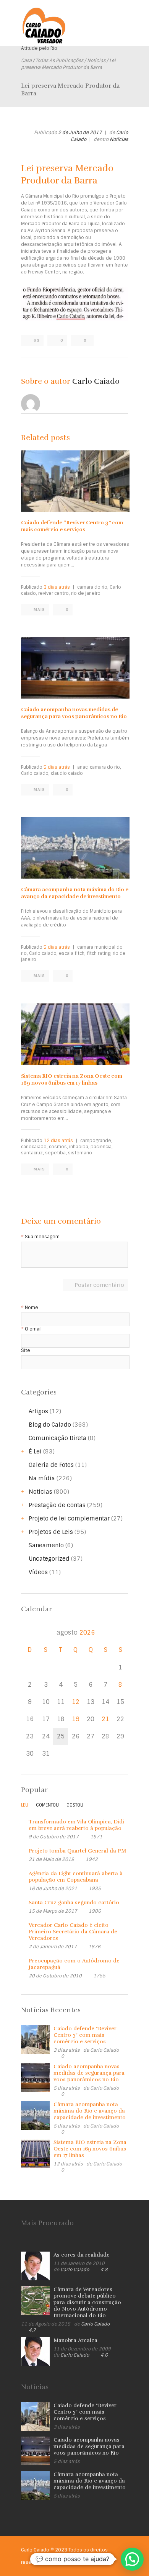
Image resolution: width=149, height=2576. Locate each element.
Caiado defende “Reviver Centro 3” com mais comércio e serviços (72, 526)
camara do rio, (93, 587)
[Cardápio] (122, 18)
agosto (76, 1633)
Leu (25, 1805)
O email (33, 1329)
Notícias (96, 61)
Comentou (47, 1805)
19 (76, 1719)
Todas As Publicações (59, 61)
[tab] (25, 1807)
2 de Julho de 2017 (80, 133)
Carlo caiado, (35, 773)
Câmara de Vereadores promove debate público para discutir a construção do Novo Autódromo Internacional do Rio (87, 2302)
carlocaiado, (34, 1147)
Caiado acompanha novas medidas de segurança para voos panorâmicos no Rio (74, 713)
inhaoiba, (79, 1147)
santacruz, (32, 1153)
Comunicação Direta (57, 1438)
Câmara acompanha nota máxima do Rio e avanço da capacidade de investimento (75, 893)
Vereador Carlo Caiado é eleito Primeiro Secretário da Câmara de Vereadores (73, 1932)
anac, (83, 767)
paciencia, (102, 1147)
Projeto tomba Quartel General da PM (77, 1851)
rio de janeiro (86, 593)
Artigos (38, 1411)
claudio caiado (67, 773)
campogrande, (96, 1141)
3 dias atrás (57, 587)
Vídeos (38, 1572)
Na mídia (42, 1478)
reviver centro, (54, 593)
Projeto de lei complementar (69, 1519)
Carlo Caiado (96, 381)
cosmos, (58, 1147)
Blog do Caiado (50, 1425)
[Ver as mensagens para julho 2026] (30, 1633)
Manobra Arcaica (75, 2340)
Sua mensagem (42, 1237)
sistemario (80, 1153)
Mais (39, 610)
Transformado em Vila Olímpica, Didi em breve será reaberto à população (76, 1825)
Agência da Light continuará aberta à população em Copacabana (76, 1877)
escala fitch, (72, 953)
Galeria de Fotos (51, 1465)
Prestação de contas (57, 1505)
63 (37, 340)
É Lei (35, 1452)
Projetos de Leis (51, 1532)
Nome (32, 1308)
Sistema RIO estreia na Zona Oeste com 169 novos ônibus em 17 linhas (72, 1079)
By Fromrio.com (65, 2562)
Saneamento (46, 1545)
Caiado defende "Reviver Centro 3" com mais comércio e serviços (85, 2035)
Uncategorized (49, 1559)
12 (76, 1702)
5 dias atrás (57, 767)
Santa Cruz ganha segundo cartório (74, 1903)
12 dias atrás (58, 1141)
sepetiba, (56, 1153)
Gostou (75, 1805)
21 (105, 1719)
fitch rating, (99, 953)
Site (26, 1351)
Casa (26, 61)
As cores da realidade (82, 2255)
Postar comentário (99, 1285)
